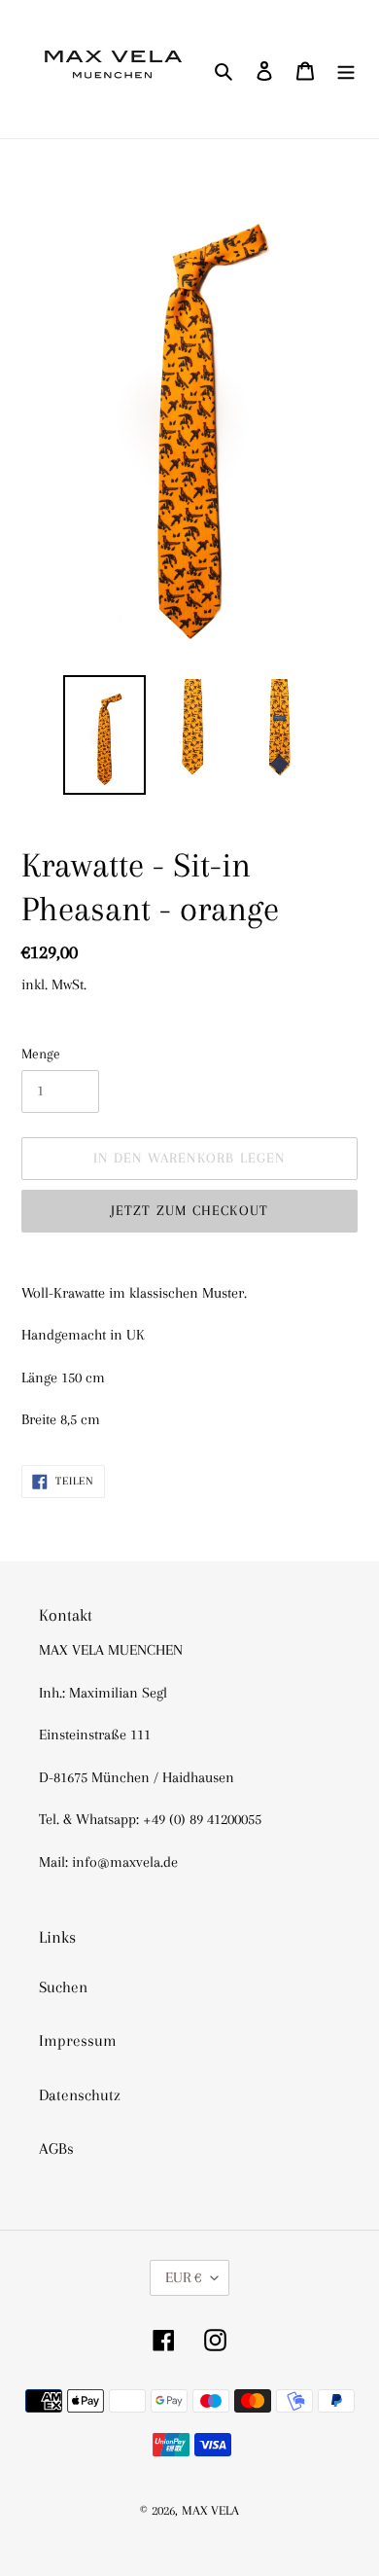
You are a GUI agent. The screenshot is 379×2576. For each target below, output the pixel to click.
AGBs (56, 2148)
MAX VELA (210, 2510)
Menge (41, 1054)
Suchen (63, 1987)
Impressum (78, 2040)
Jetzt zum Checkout (190, 1210)
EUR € (183, 2277)
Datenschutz (80, 2095)
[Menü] (346, 69)
